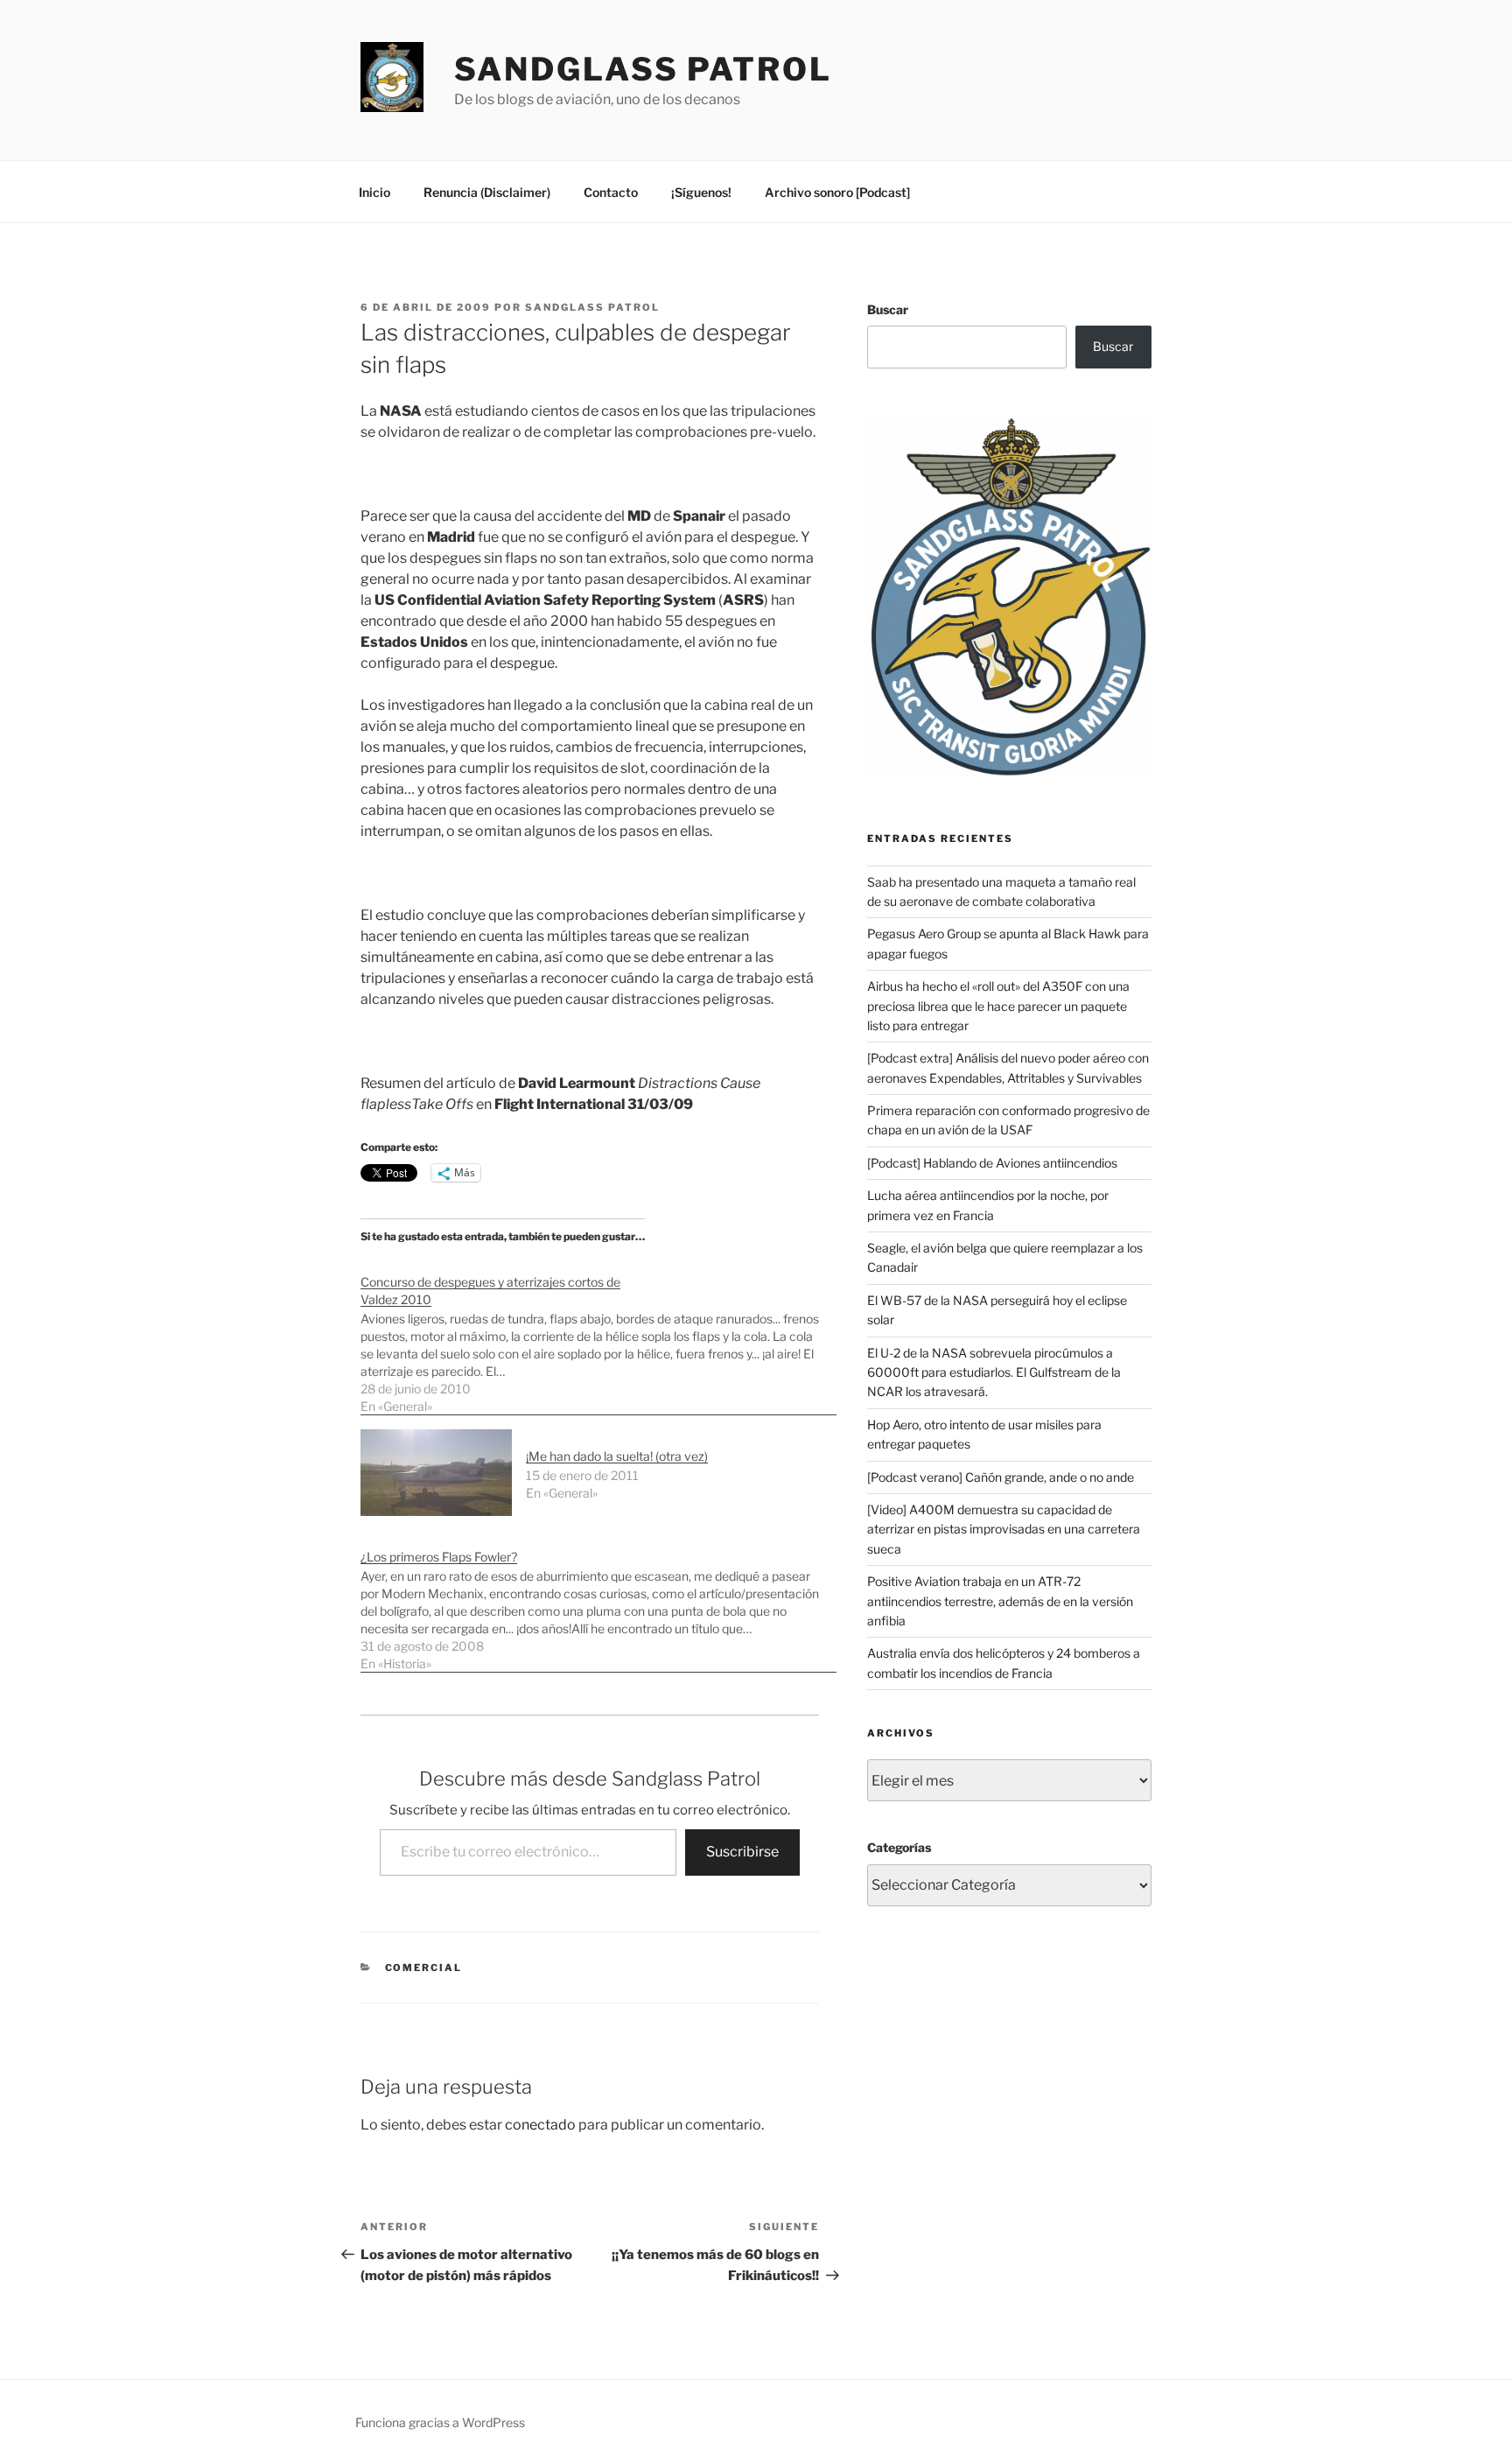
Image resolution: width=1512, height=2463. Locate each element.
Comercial (424, 1968)
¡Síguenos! (701, 192)
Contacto (611, 192)
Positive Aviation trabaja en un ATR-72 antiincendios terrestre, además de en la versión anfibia (1000, 1601)
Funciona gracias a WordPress (440, 2422)
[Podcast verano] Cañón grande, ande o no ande (1001, 1477)
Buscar (888, 309)
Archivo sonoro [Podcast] (837, 192)
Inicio (374, 192)
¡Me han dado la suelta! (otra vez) (617, 1456)
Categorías (899, 1847)
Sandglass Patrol (643, 69)
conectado (540, 2125)
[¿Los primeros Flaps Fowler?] (598, 1601)
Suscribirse (742, 1852)
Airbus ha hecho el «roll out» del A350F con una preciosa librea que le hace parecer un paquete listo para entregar (998, 1006)
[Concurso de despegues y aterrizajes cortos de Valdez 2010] (598, 1335)
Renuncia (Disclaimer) (487, 192)
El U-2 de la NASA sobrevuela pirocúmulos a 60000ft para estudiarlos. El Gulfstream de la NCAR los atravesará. (994, 1372)
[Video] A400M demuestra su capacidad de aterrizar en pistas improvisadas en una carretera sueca (1004, 1529)
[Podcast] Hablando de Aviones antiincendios (992, 1163)
